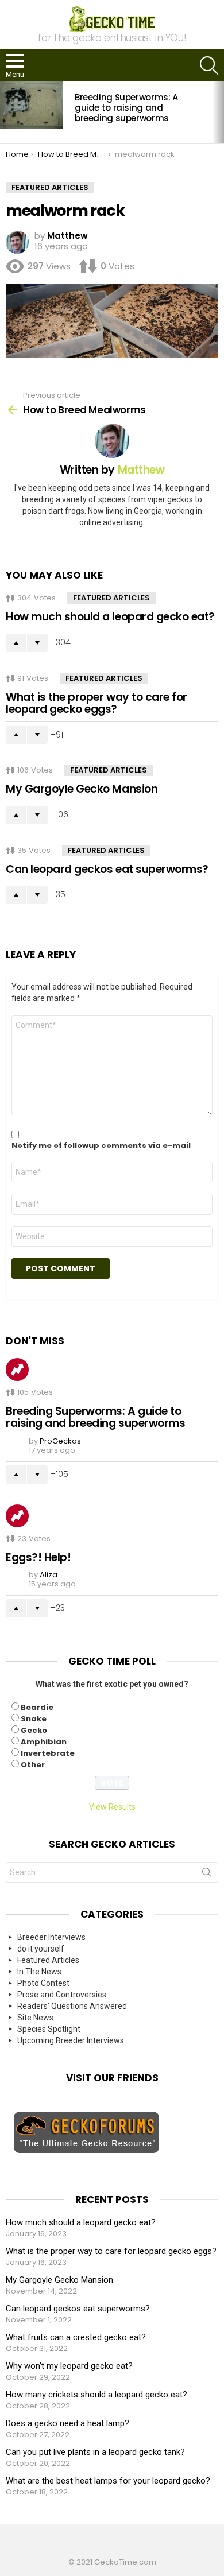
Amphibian (44, 1742)
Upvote (16, 643)
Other (33, 1765)
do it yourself (41, 1949)
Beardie (37, 1707)
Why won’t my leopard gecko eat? (69, 2366)
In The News (39, 1972)
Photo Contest (43, 1983)
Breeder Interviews (51, 1937)
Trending (17, 1370)
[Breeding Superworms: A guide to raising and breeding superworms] (32, 104)
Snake (34, 1719)
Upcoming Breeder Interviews (71, 2040)
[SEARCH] (209, 65)
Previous (6, 112)
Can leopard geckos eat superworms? (107, 869)
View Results (112, 1807)
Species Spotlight (49, 2029)
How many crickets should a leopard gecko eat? (96, 2395)
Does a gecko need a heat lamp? (67, 2423)
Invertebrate (48, 1753)
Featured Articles (111, 598)
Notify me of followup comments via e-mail (101, 1146)
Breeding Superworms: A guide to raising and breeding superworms (126, 108)
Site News (35, 2018)
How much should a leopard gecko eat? (110, 617)
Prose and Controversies (62, 1995)
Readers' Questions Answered (72, 2006)
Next (218, 112)
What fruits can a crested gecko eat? (76, 2337)
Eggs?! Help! (38, 1557)
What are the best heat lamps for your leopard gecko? (108, 2481)
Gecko (34, 1730)
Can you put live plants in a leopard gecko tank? (95, 2452)
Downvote (37, 643)
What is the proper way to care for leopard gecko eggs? (96, 703)
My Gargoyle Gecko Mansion (82, 789)
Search (207, 1875)
